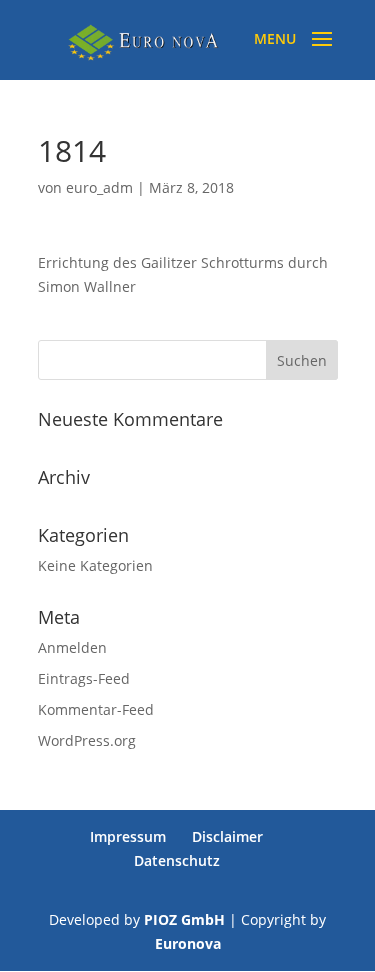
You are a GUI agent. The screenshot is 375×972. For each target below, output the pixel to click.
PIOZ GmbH (184, 919)
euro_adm (99, 187)
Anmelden (72, 647)
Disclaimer (227, 836)
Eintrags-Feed (84, 678)
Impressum (128, 836)
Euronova (188, 943)
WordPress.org (87, 740)
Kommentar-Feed (96, 709)
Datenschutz (177, 860)
